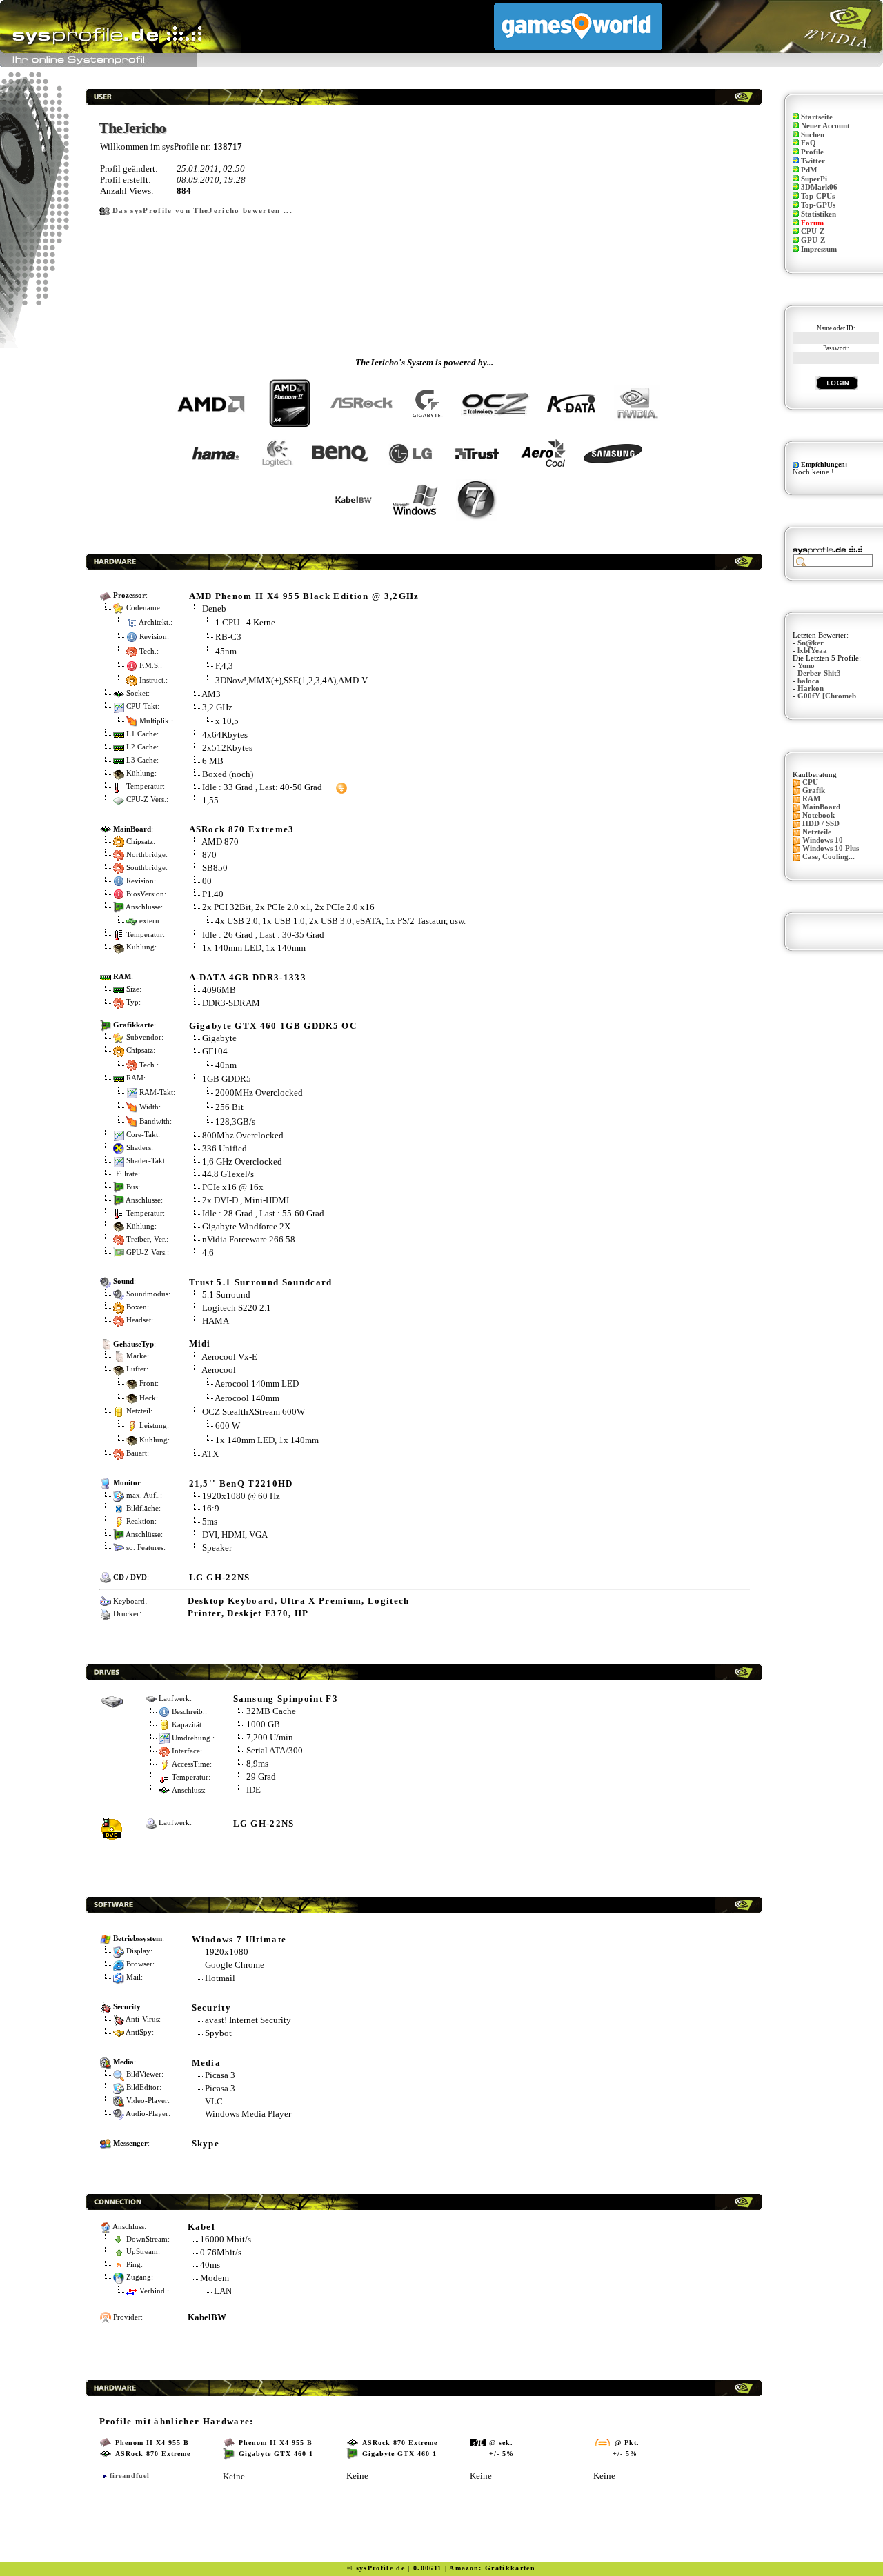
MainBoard (821, 807)
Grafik (814, 791)
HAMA (216, 1321)
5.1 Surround (226, 1295)
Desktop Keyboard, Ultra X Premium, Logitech (299, 1601)
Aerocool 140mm (247, 1397)
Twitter (813, 161)
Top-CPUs (818, 196)
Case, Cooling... (829, 857)
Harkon (811, 688)
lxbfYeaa (812, 651)
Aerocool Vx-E (229, 1357)
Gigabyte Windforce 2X (246, 1226)
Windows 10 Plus (831, 848)
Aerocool (219, 1370)
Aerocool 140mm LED (257, 1383)
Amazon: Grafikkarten (492, 2568)
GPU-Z (813, 240)
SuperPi (814, 179)
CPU (810, 782)
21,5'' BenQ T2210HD (241, 1483)
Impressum (819, 249)
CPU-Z (813, 231)
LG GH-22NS (220, 1577)
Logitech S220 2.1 (237, 1308)
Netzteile (817, 832)
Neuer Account (825, 126)
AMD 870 (220, 842)
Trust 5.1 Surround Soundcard (261, 1282)
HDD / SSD (821, 824)
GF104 (215, 1051)
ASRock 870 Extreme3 (242, 829)
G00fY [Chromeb (827, 696)
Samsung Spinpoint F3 (286, 1699)
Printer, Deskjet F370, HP (248, 1613)
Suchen (813, 135)
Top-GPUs (818, 205)
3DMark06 (819, 187)
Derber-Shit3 (819, 673)
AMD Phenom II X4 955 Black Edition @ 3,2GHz (304, 596)
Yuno (806, 666)
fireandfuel (130, 2476)
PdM (809, 170)
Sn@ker (811, 643)
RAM (811, 799)
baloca (808, 681)
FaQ (808, 143)
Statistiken (818, 214)
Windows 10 (823, 840)
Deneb (214, 608)
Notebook (818, 815)
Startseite (817, 117)
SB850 (215, 868)
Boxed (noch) (228, 774)
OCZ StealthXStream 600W (254, 1412)
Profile (812, 152)
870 (209, 855)
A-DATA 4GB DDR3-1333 (248, 977)
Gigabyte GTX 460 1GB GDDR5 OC (273, 1026)
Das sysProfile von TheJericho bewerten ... (202, 211)
